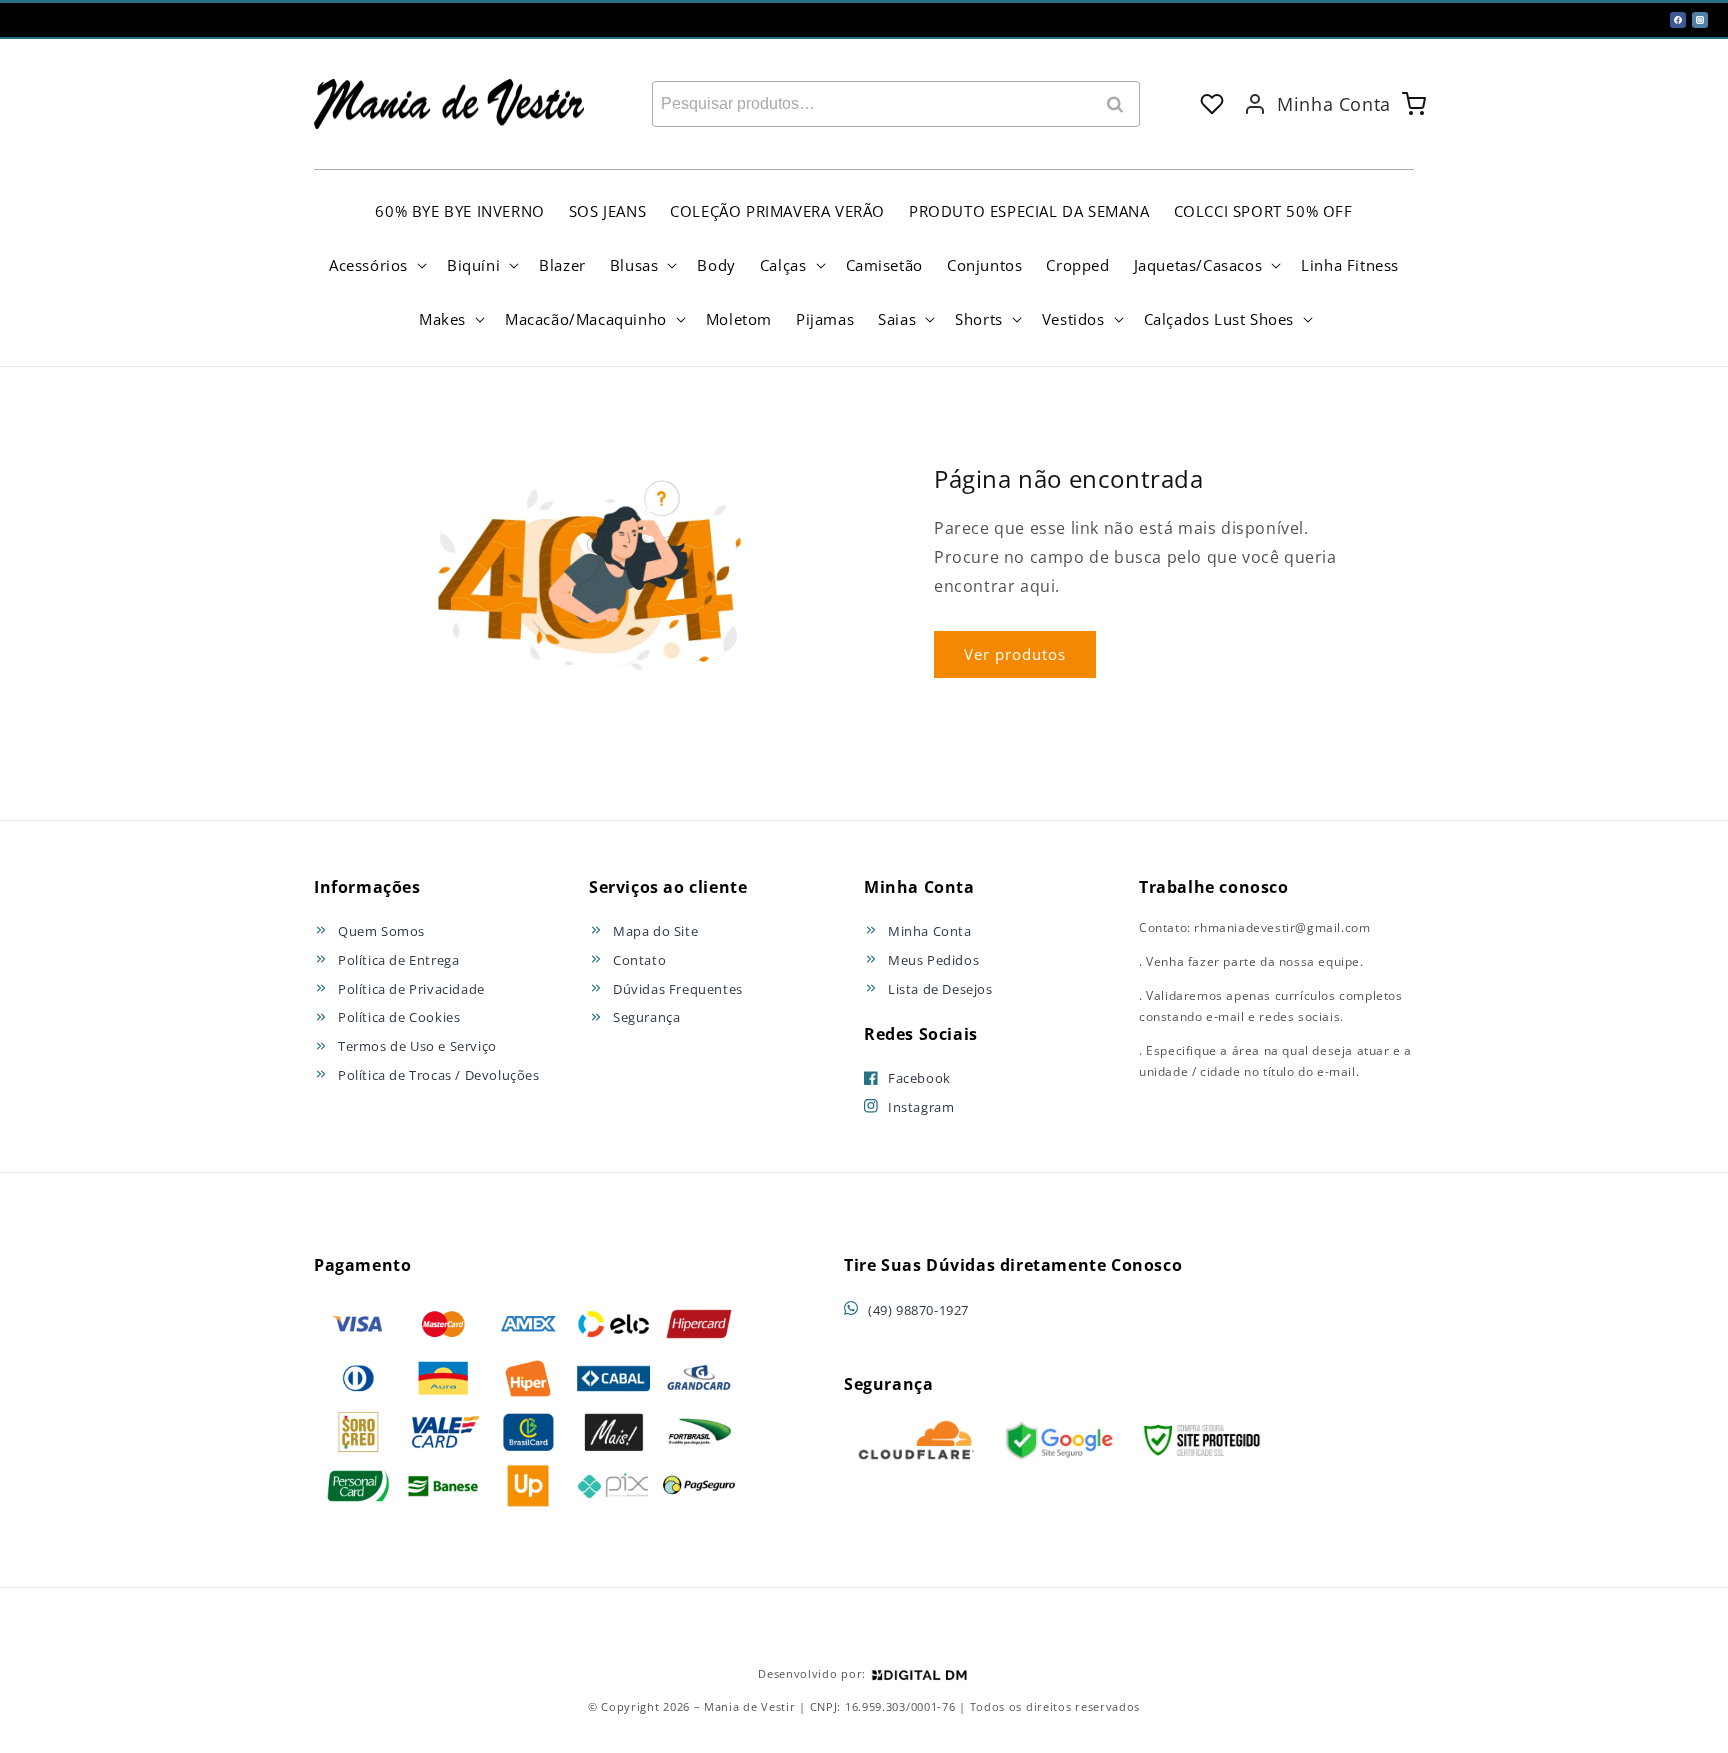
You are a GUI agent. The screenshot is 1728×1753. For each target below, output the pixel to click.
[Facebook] (1678, 20)
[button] (376, 265)
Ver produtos (1015, 654)
